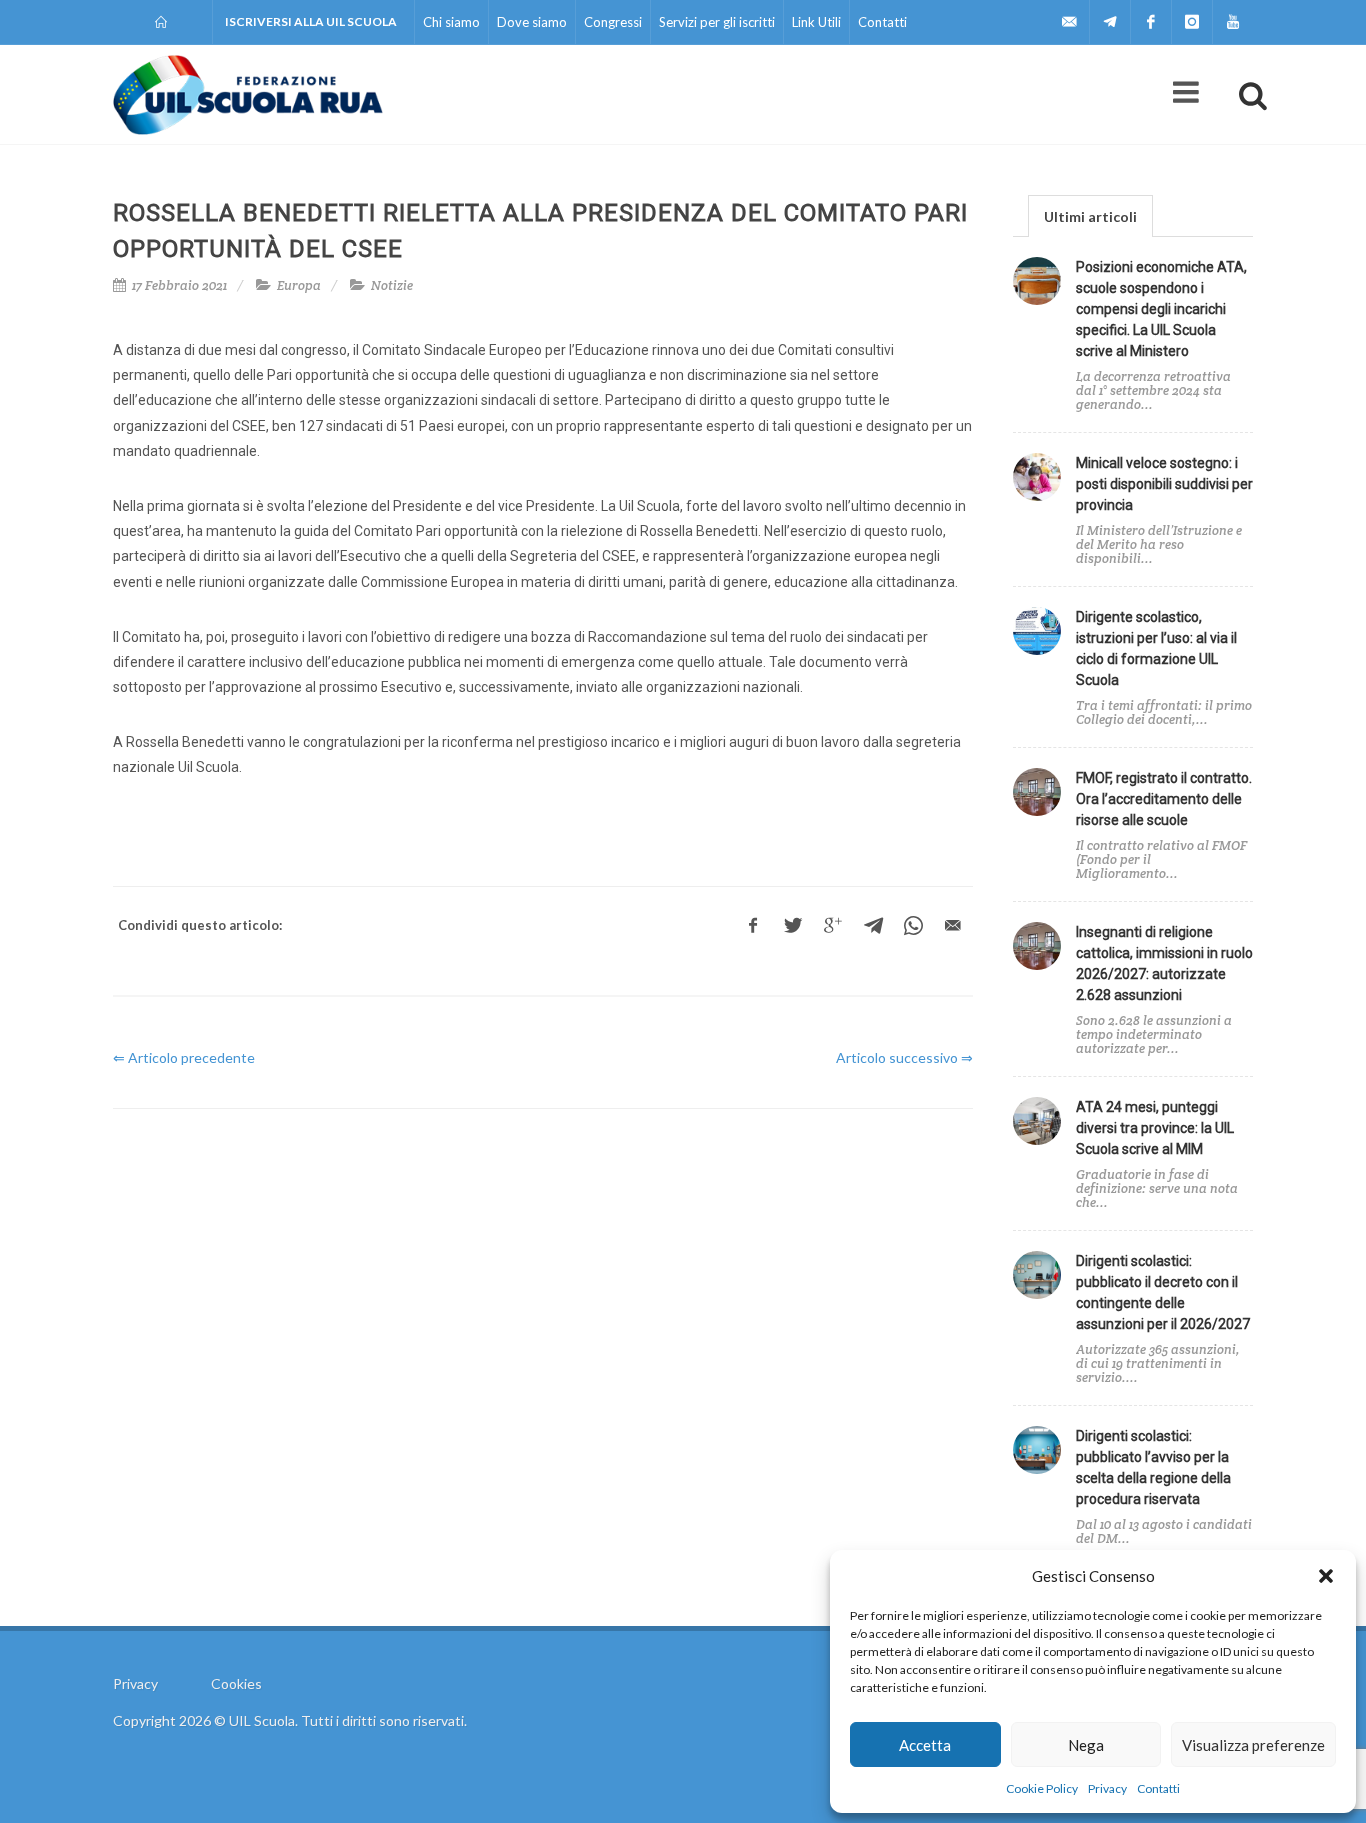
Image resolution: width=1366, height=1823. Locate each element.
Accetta (925, 1745)
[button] (1326, 1576)
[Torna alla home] (162, 22)
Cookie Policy (1042, 1788)
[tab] (1090, 215)
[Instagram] (1192, 22)
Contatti (1158, 1788)
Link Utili (816, 22)
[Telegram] (1110, 22)
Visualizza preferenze (1253, 1745)
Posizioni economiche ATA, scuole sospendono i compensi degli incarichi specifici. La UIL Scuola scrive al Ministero (1161, 309)
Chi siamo (451, 22)
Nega (1086, 1745)
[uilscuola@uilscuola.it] (1069, 22)
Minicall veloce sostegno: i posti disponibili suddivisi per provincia (1164, 484)
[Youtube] (1233, 22)
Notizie (392, 285)
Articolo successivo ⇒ (904, 1057)
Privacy (1107, 1788)
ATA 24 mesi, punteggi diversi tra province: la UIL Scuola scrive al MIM (1155, 1128)
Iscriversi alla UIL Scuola (311, 21)
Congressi (613, 22)
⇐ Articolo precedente (184, 1057)
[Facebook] (1151, 22)
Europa (299, 285)
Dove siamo (532, 22)
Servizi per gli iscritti (717, 22)
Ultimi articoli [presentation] (1090, 216)
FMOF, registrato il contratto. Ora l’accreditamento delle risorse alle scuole (1164, 799)
